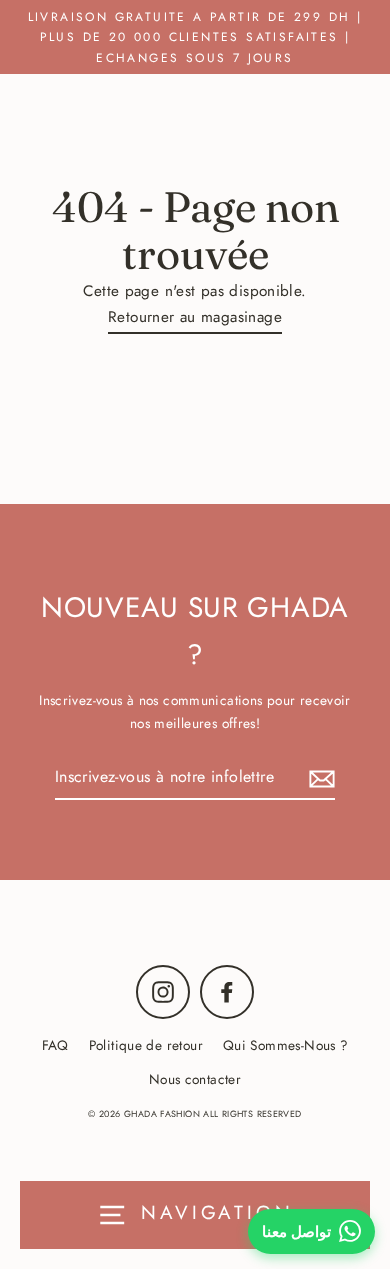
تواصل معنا (296, 1231)
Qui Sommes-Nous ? (286, 1045)
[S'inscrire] (319, 777)
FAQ (55, 1045)
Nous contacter (195, 1079)
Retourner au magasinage (195, 317)
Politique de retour (146, 1045)
